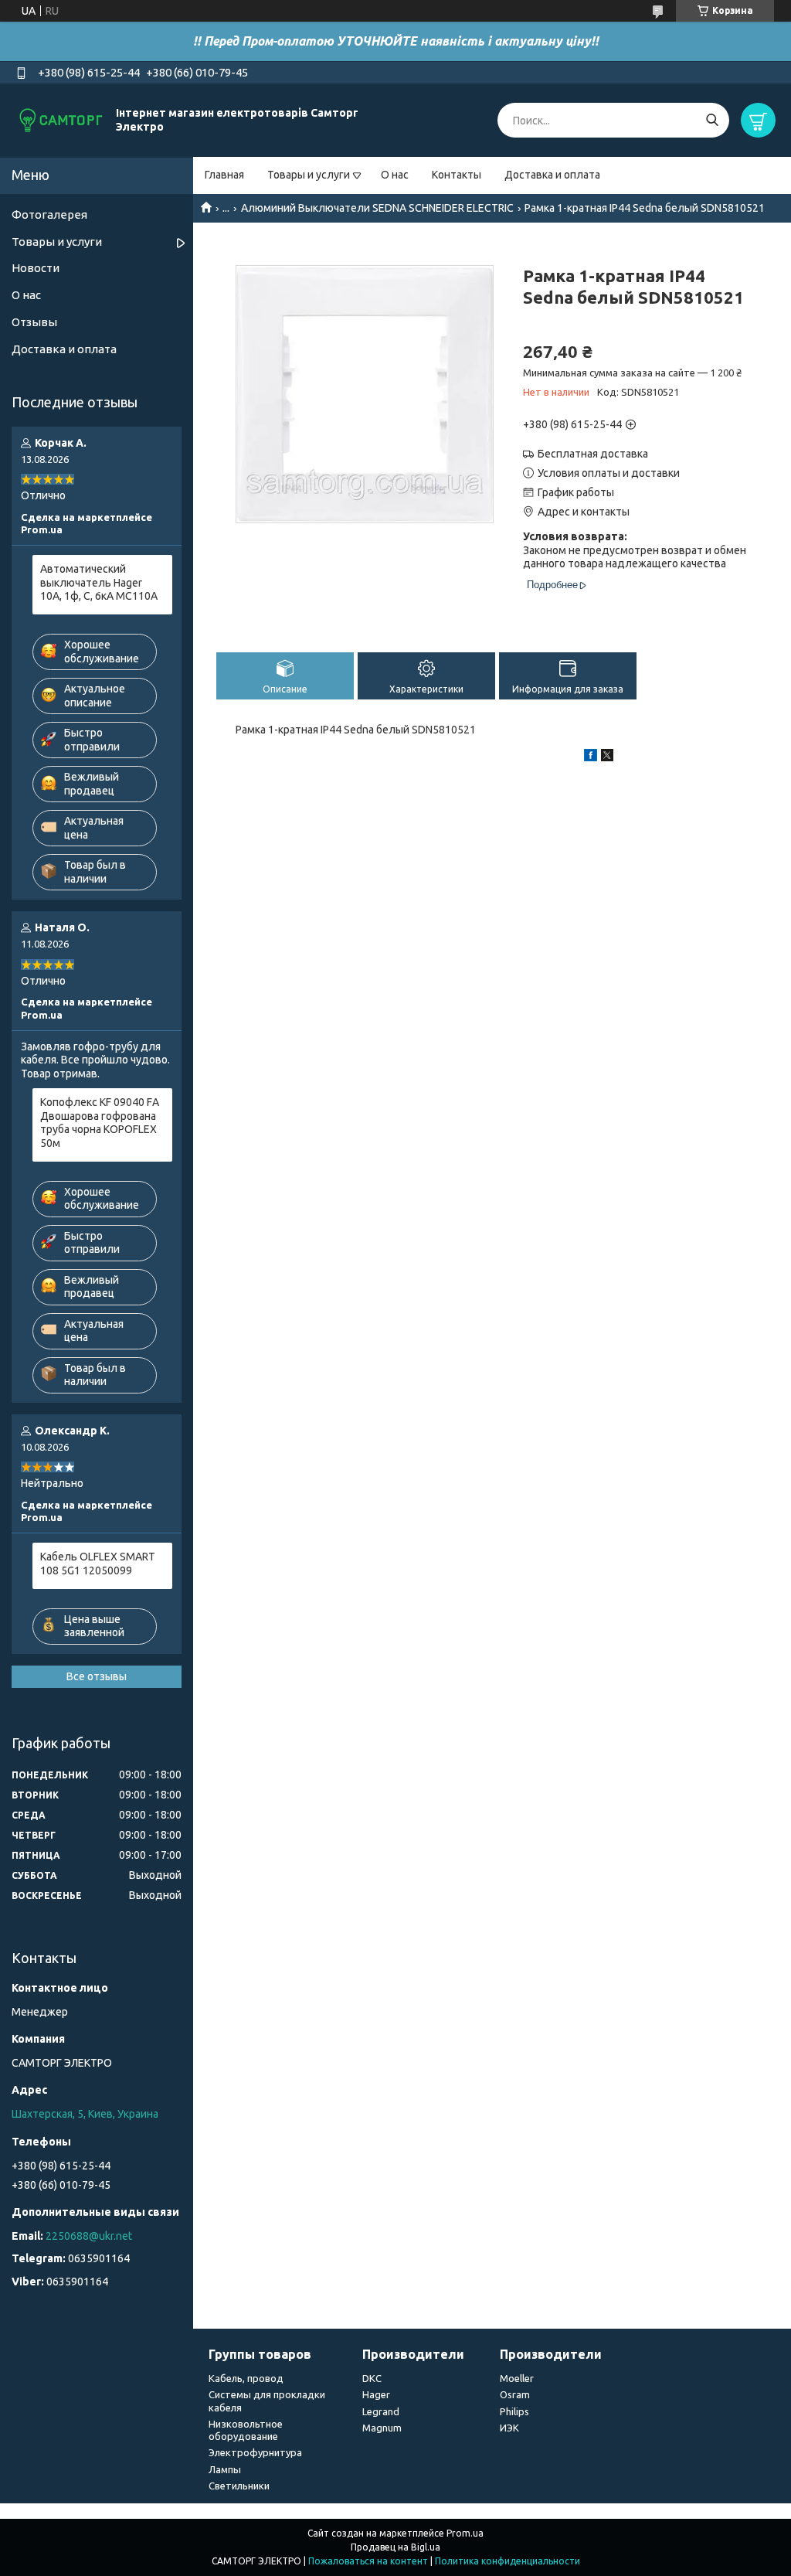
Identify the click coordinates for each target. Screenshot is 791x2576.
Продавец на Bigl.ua (395, 2547)
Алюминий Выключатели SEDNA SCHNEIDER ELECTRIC (377, 208)
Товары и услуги (309, 175)
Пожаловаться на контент (368, 2561)
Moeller (517, 2378)
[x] (607, 757)
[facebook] (591, 757)
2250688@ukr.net (89, 2236)
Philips (514, 2411)
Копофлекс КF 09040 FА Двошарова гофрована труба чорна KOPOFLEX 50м (100, 1123)
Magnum (382, 2428)
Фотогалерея (49, 214)
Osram (515, 2394)
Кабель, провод (246, 2378)
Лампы (225, 2469)
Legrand (381, 2411)
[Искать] (712, 120)
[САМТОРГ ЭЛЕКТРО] (62, 120)
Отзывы (34, 322)
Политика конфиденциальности (508, 2561)
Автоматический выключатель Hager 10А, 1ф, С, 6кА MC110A (99, 582)
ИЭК (509, 2428)
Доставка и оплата (552, 175)
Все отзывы (97, 1676)
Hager (376, 2394)
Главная (224, 175)
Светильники (239, 2486)
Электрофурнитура (255, 2452)
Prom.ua (465, 2533)
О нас (395, 175)
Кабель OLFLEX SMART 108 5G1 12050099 (98, 1564)
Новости (36, 268)
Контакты (457, 175)
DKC (372, 2378)
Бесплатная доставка (593, 454)
